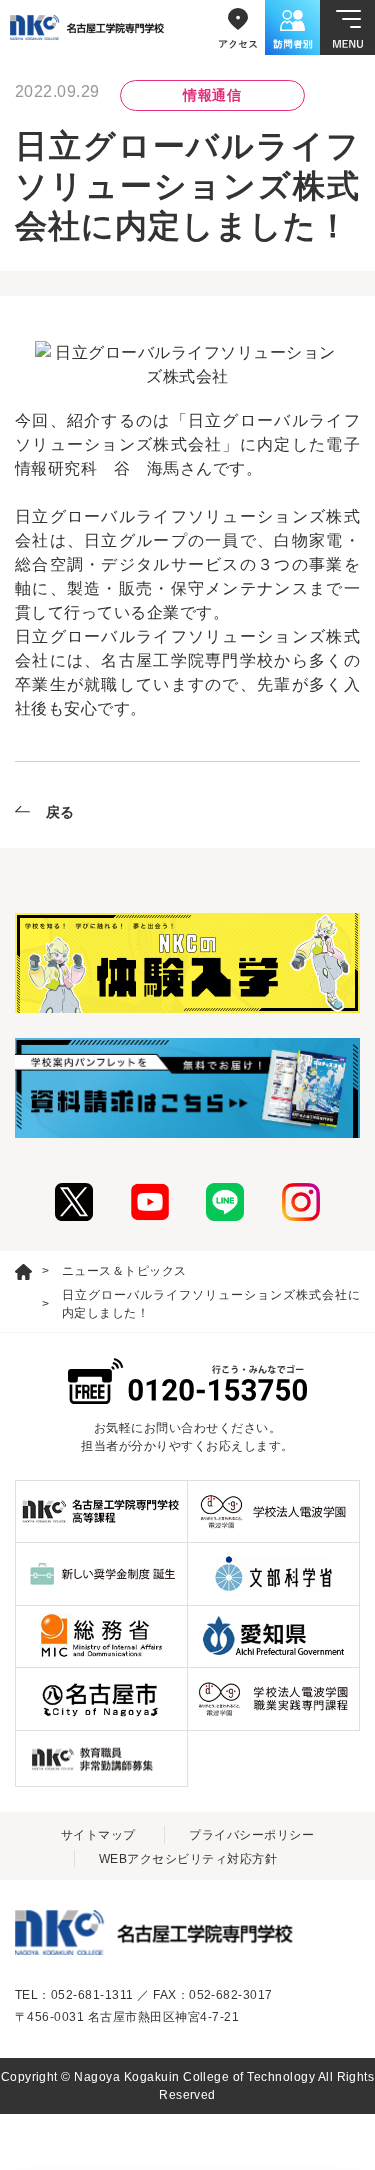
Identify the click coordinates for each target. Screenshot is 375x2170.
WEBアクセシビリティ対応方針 (188, 1859)
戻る (60, 812)
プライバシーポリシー (251, 1835)
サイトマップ (98, 1835)
